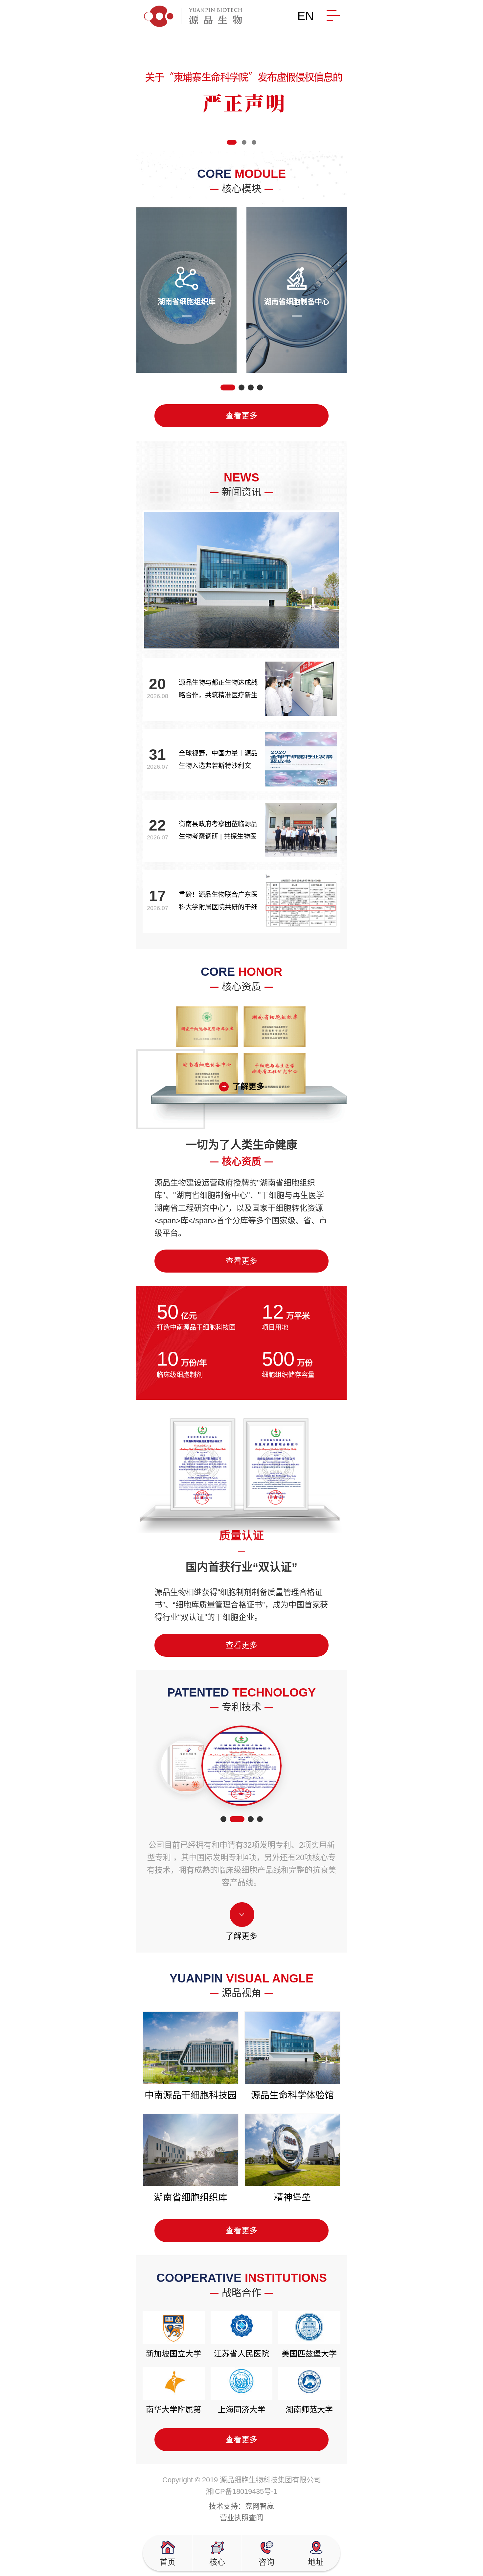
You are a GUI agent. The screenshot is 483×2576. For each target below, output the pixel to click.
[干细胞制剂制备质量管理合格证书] (242, 1766)
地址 (316, 2562)
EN (306, 16)
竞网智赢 (260, 2506)
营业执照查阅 (241, 2518)
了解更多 (248, 1086)
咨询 (266, 2562)
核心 (217, 2562)
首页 (168, 2562)
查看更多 (241, 416)
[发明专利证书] (189, 1766)
